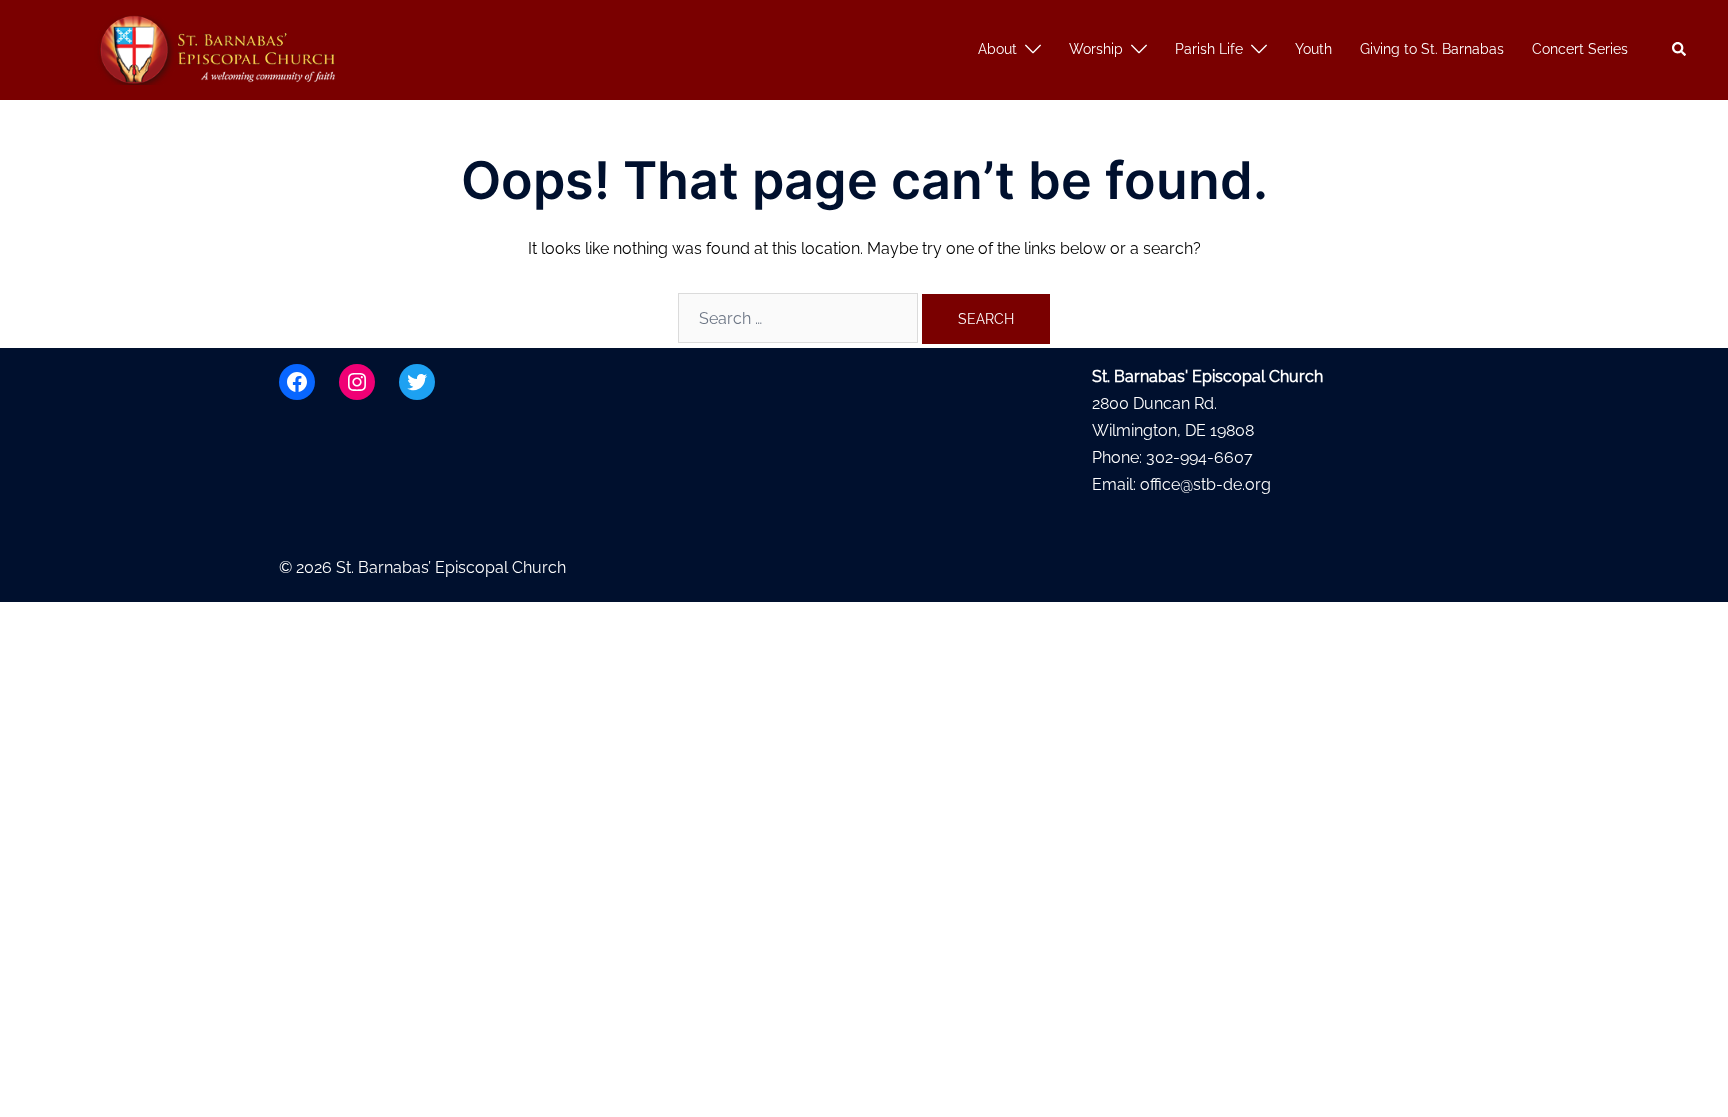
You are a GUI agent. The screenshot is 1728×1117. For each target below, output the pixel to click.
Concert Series (1580, 49)
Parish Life (1209, 49)
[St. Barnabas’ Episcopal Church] (220, 48)
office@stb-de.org (1205, 484)
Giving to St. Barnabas (1432, 49)
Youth (1313, 49)
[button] (1680, 50)
